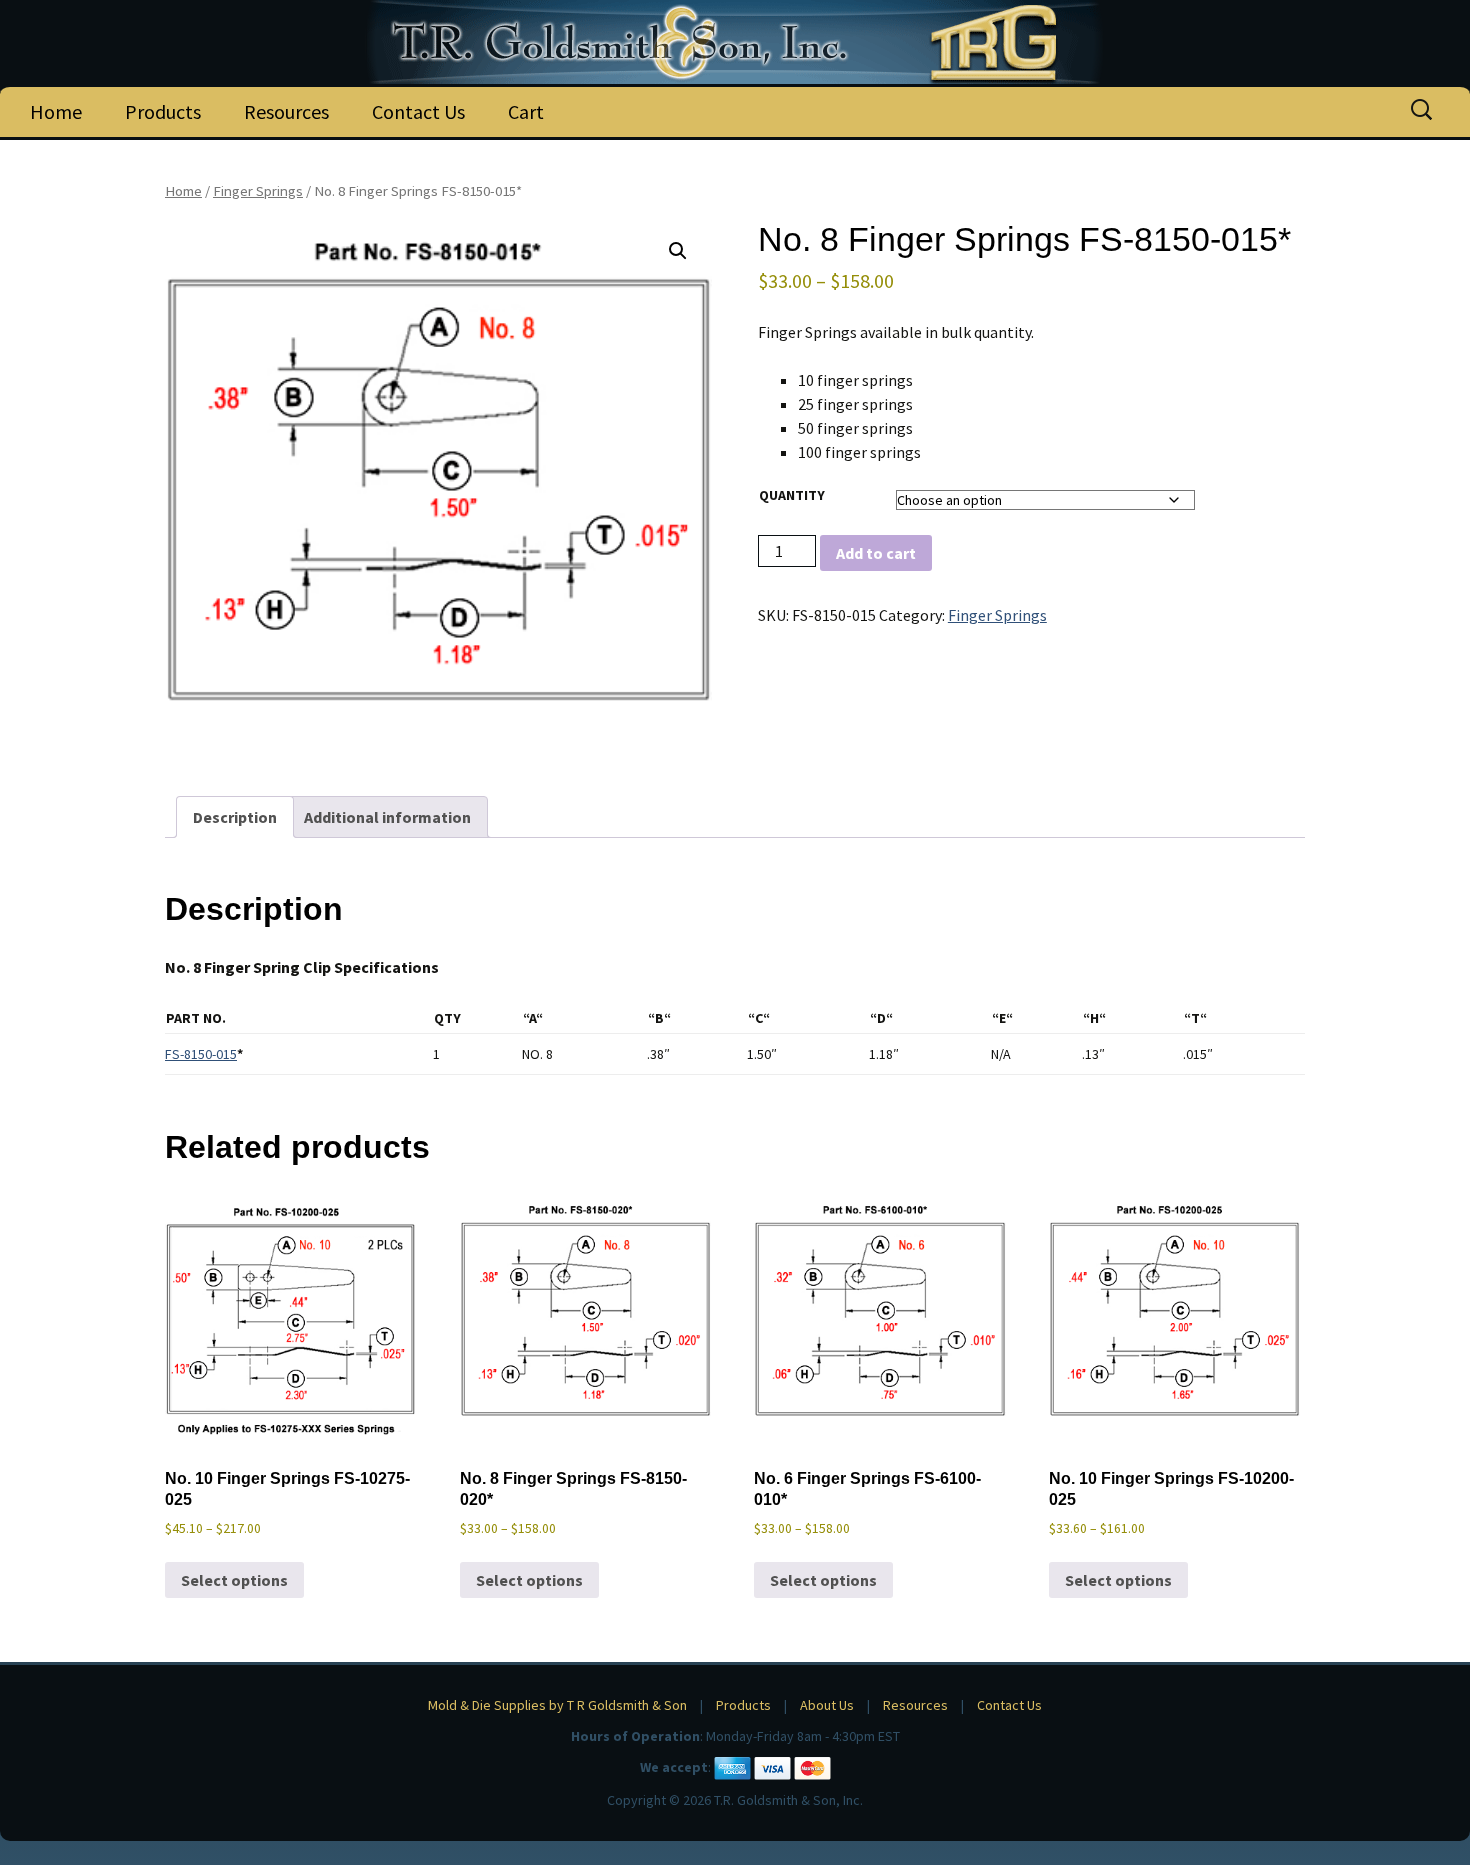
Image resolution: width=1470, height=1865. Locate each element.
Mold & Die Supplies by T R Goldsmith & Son (557, 1705)
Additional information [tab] (387, 817)
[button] (678, 251)
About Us (827, 1705)
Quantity (792, 495)
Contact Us (418, 111)
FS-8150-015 (201, 1054)
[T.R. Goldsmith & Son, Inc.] (735, 42)
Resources (286, 111)
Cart (526, 111)
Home (56, 111)
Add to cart (876, 553)
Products (163, 111)
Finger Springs (258, 191)
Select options (234, 1580)
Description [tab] (235, 817)
